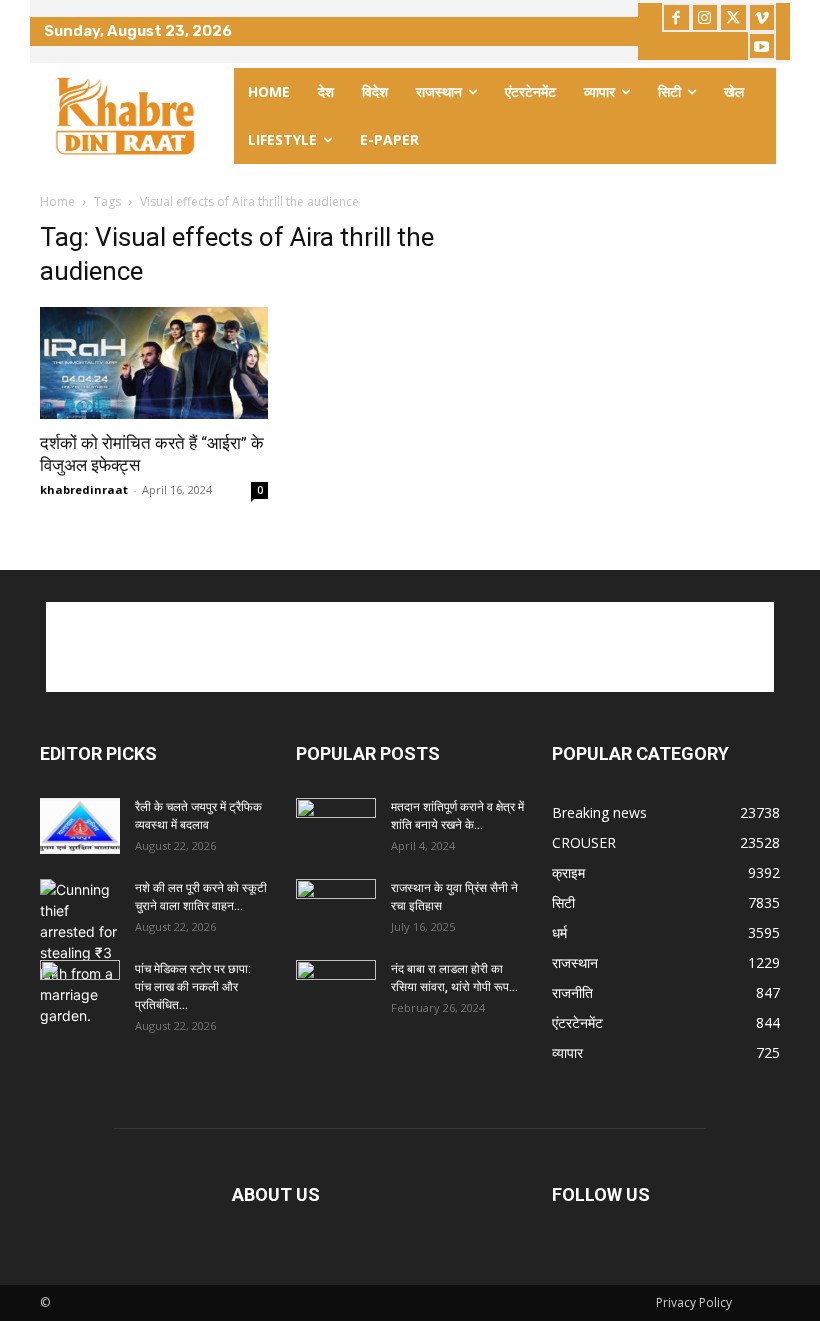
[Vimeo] (762, 17)
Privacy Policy (694, 1302)
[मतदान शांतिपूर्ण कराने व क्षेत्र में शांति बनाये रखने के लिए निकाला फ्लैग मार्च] (336, 826)
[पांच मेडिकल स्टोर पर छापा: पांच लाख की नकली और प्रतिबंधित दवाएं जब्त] (80, 988)
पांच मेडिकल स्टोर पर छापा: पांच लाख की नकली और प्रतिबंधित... (193, 987)
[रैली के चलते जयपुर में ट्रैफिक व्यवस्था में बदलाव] (80, 826)
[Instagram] (705, 17)
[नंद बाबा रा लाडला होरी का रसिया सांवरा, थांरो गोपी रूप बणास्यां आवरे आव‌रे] (336, 988)
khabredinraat (84, 489)
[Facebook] (676, 17)
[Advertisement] (410, 647)
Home (57, 201)
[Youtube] (762, 46)
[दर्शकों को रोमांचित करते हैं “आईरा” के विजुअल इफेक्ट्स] (154, 363)
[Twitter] (733, 17)
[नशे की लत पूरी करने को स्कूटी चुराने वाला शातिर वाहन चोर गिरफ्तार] (80, 952)
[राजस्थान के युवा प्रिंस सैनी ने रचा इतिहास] (336, 907)
